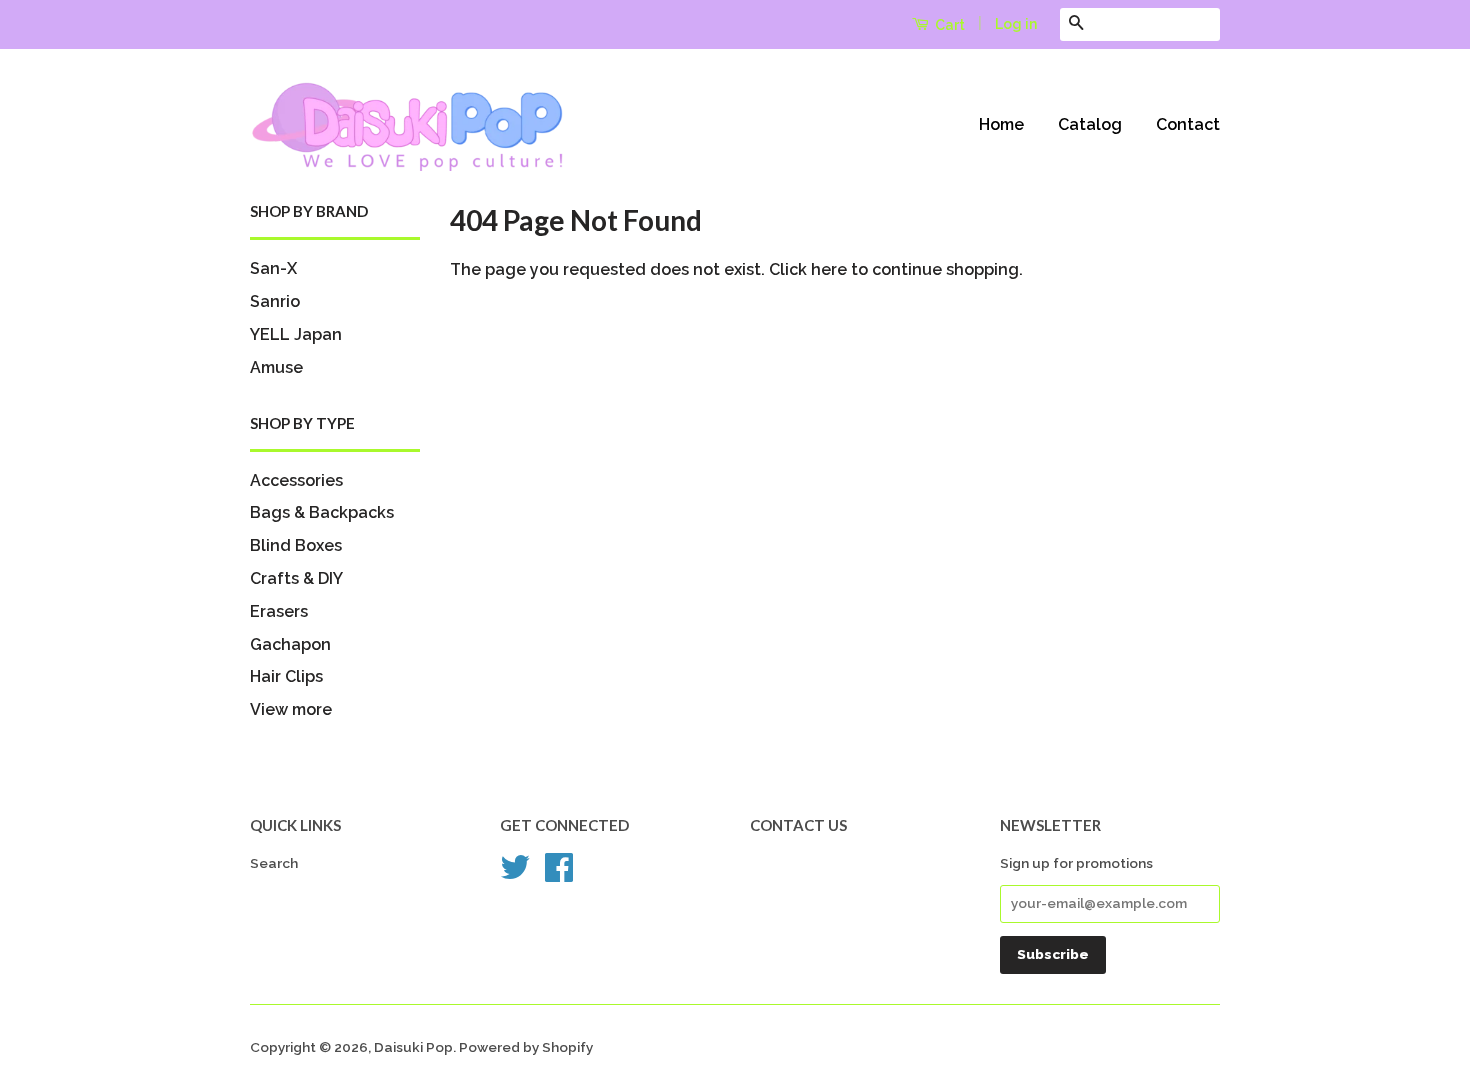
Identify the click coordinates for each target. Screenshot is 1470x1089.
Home (1001, 124)
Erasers (279, 611)
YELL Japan (296, 334)
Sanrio (275, 301)
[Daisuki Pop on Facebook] (559, 874)
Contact (1188, 124)
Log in (1016, 24)
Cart (948, 25)
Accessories (296, 480)
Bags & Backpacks (322, 512)
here (829, 269)
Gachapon (290, 644)
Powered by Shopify (526, 1047)
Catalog (1090, 124)
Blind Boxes (296, 545)
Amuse (276, 367)
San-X (273, 268)
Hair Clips (286, 676)
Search (274, 863)
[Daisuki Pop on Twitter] (515, 874)
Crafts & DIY (296, 578)
